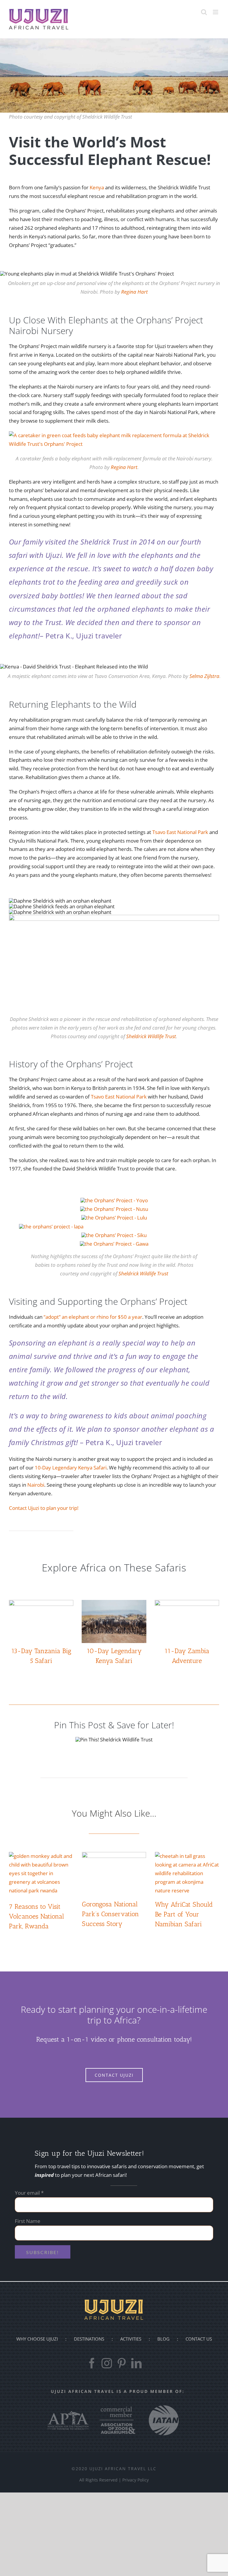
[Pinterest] (122, 2363)
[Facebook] (92, 2363)
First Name (28, 2221)
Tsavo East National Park (180, 832)
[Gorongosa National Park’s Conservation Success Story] (114, 1873)
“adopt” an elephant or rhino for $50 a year (93, 1317)
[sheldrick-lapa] (51, 1226)
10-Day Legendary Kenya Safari (71, 1468)
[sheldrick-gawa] (114, 1244)
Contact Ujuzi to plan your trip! (44, 1508)
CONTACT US (199, 2339)
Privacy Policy (136, 2480)
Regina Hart (134, 292)
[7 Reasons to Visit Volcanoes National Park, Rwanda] (41, 1875)
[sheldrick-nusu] (114, 1209)
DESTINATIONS (89, 2339)
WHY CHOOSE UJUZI (37, 2339)
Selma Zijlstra (204, 676)
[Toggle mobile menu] (216, 12)
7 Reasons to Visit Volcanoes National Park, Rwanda (37, 1916)
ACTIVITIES (131, 2339)
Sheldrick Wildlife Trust (151, 1036)
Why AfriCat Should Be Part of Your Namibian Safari (184, 1914)
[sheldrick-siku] (114, 1235)
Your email (29, 2193)
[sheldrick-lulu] (114, 1218)
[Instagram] (107, 2363)
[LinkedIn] (136, 2363)
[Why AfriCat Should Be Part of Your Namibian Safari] (187, 1873)
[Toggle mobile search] (204, 12)
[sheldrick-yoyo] (114, 1200)
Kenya (97, 187)
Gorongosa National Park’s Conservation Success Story (110, 1914)
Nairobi (36, 1485)
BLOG (163, 2339)
